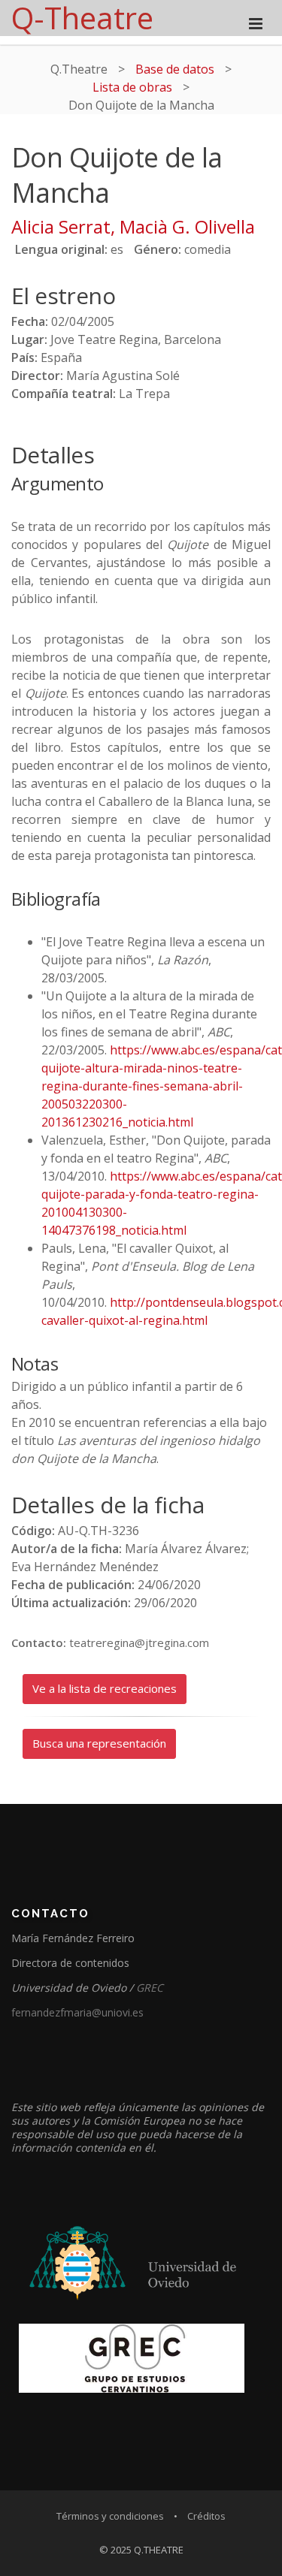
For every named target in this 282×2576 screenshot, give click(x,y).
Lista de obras (132, 87)
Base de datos (175, 69)
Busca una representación (99, 1743)
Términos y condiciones (110, 2516)
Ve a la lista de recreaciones (105, 1688)
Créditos (206, 2516)
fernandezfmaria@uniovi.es (77, 2012)
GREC (150, 1988)
